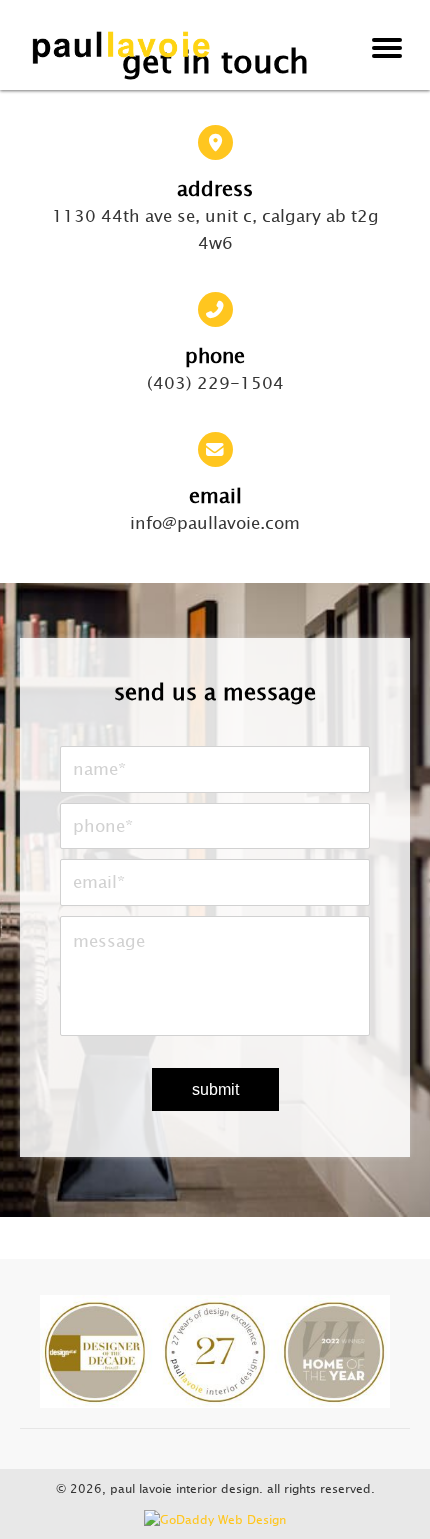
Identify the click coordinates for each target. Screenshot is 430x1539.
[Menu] (387, 48)
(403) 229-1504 (215, 383)
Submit (215, 1089)
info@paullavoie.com (215, 523)
